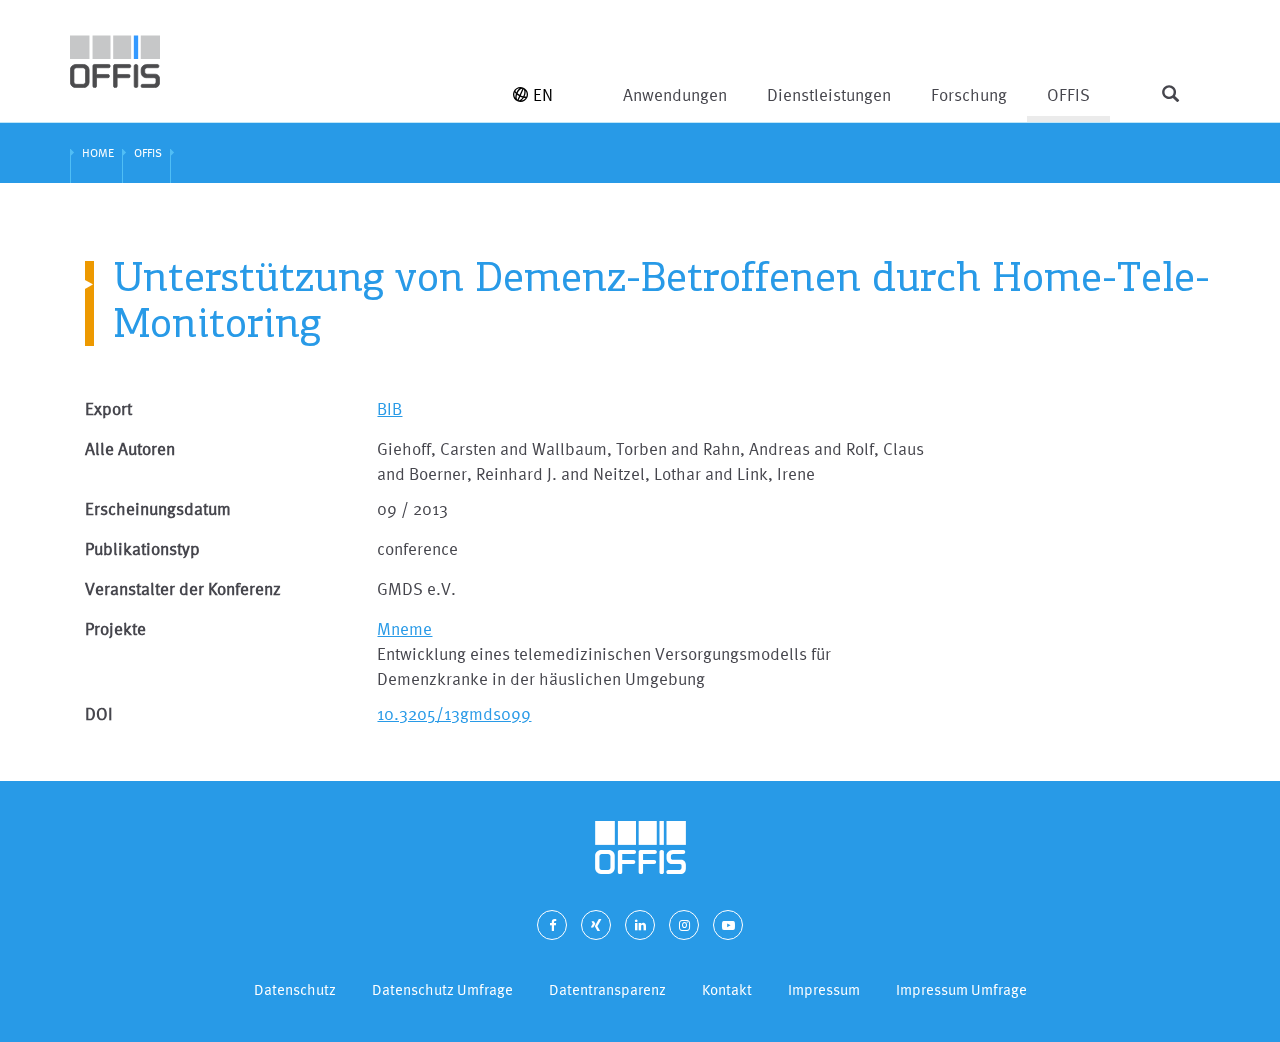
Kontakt (727, 989)
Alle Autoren (130, 448)
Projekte (115, 628)
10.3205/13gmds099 (454, 713)
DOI (99, 713)
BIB (389, 408)
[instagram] (684, 925)
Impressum (824, 989)
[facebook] (552, 925)
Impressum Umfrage (961, 989)
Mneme (404, 628)
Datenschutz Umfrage (442, 989)
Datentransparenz (607, 989)
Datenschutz (295, 989)
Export (108, 408)
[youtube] (728, 925)
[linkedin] (640, 925)
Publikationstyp (142, 548)
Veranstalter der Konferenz (183, 588)
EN (543, 94)
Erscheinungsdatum (158, 508)
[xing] (596, 925)
